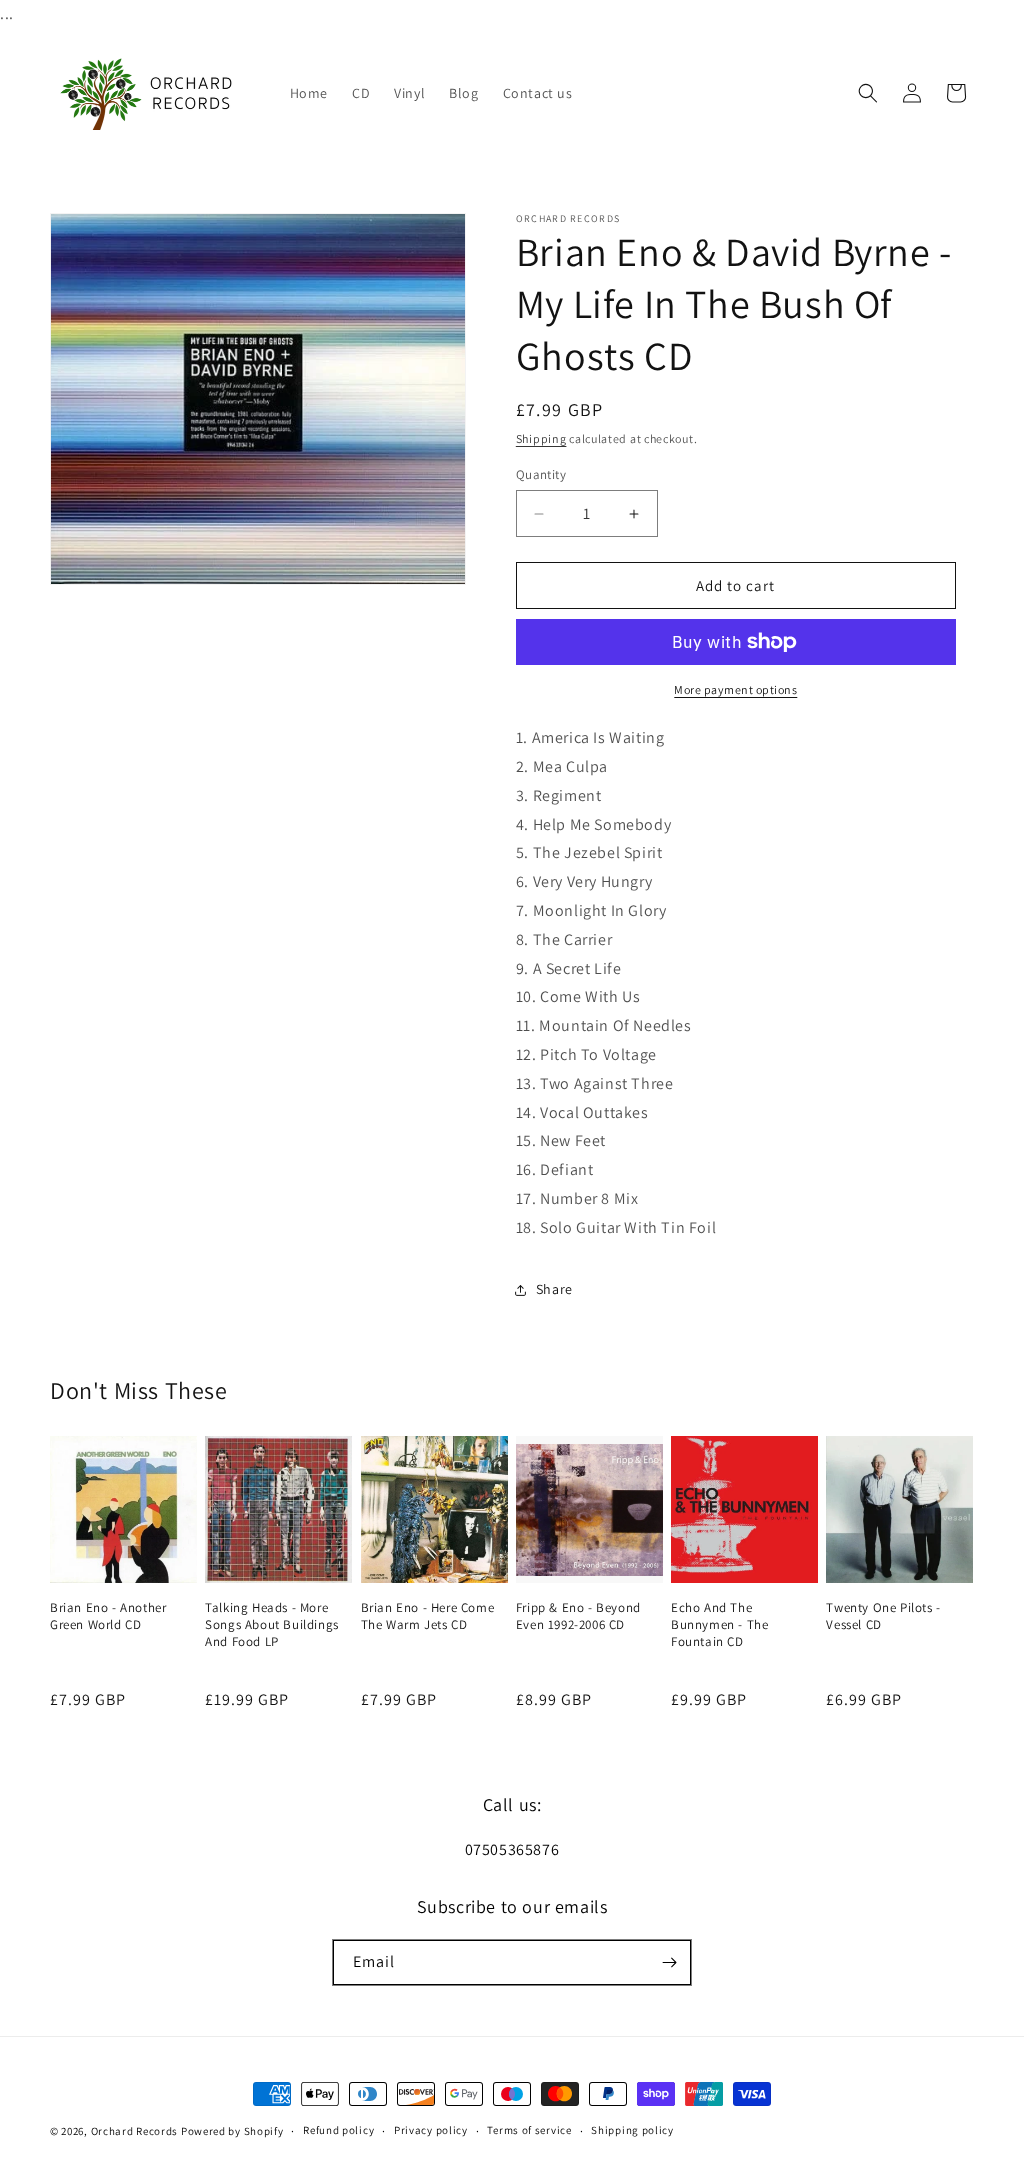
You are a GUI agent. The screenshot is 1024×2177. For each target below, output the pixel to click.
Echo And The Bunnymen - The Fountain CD (719, 1625)
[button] (868, 93)
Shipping (541, 438)
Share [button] (554, 1289)
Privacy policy (431, 2130)
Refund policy (338, 2130)
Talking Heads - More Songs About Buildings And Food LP (272, 1625)
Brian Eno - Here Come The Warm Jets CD (428, 1616)
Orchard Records (135, 2131)
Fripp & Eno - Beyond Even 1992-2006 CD (578, 1616)
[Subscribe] (669, 1962)
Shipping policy (632, 2130)
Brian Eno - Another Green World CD (108, 1616)
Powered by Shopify (232, 2131)
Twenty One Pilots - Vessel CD (883, 1616)
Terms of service (529, 2130)
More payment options (735, 689)
